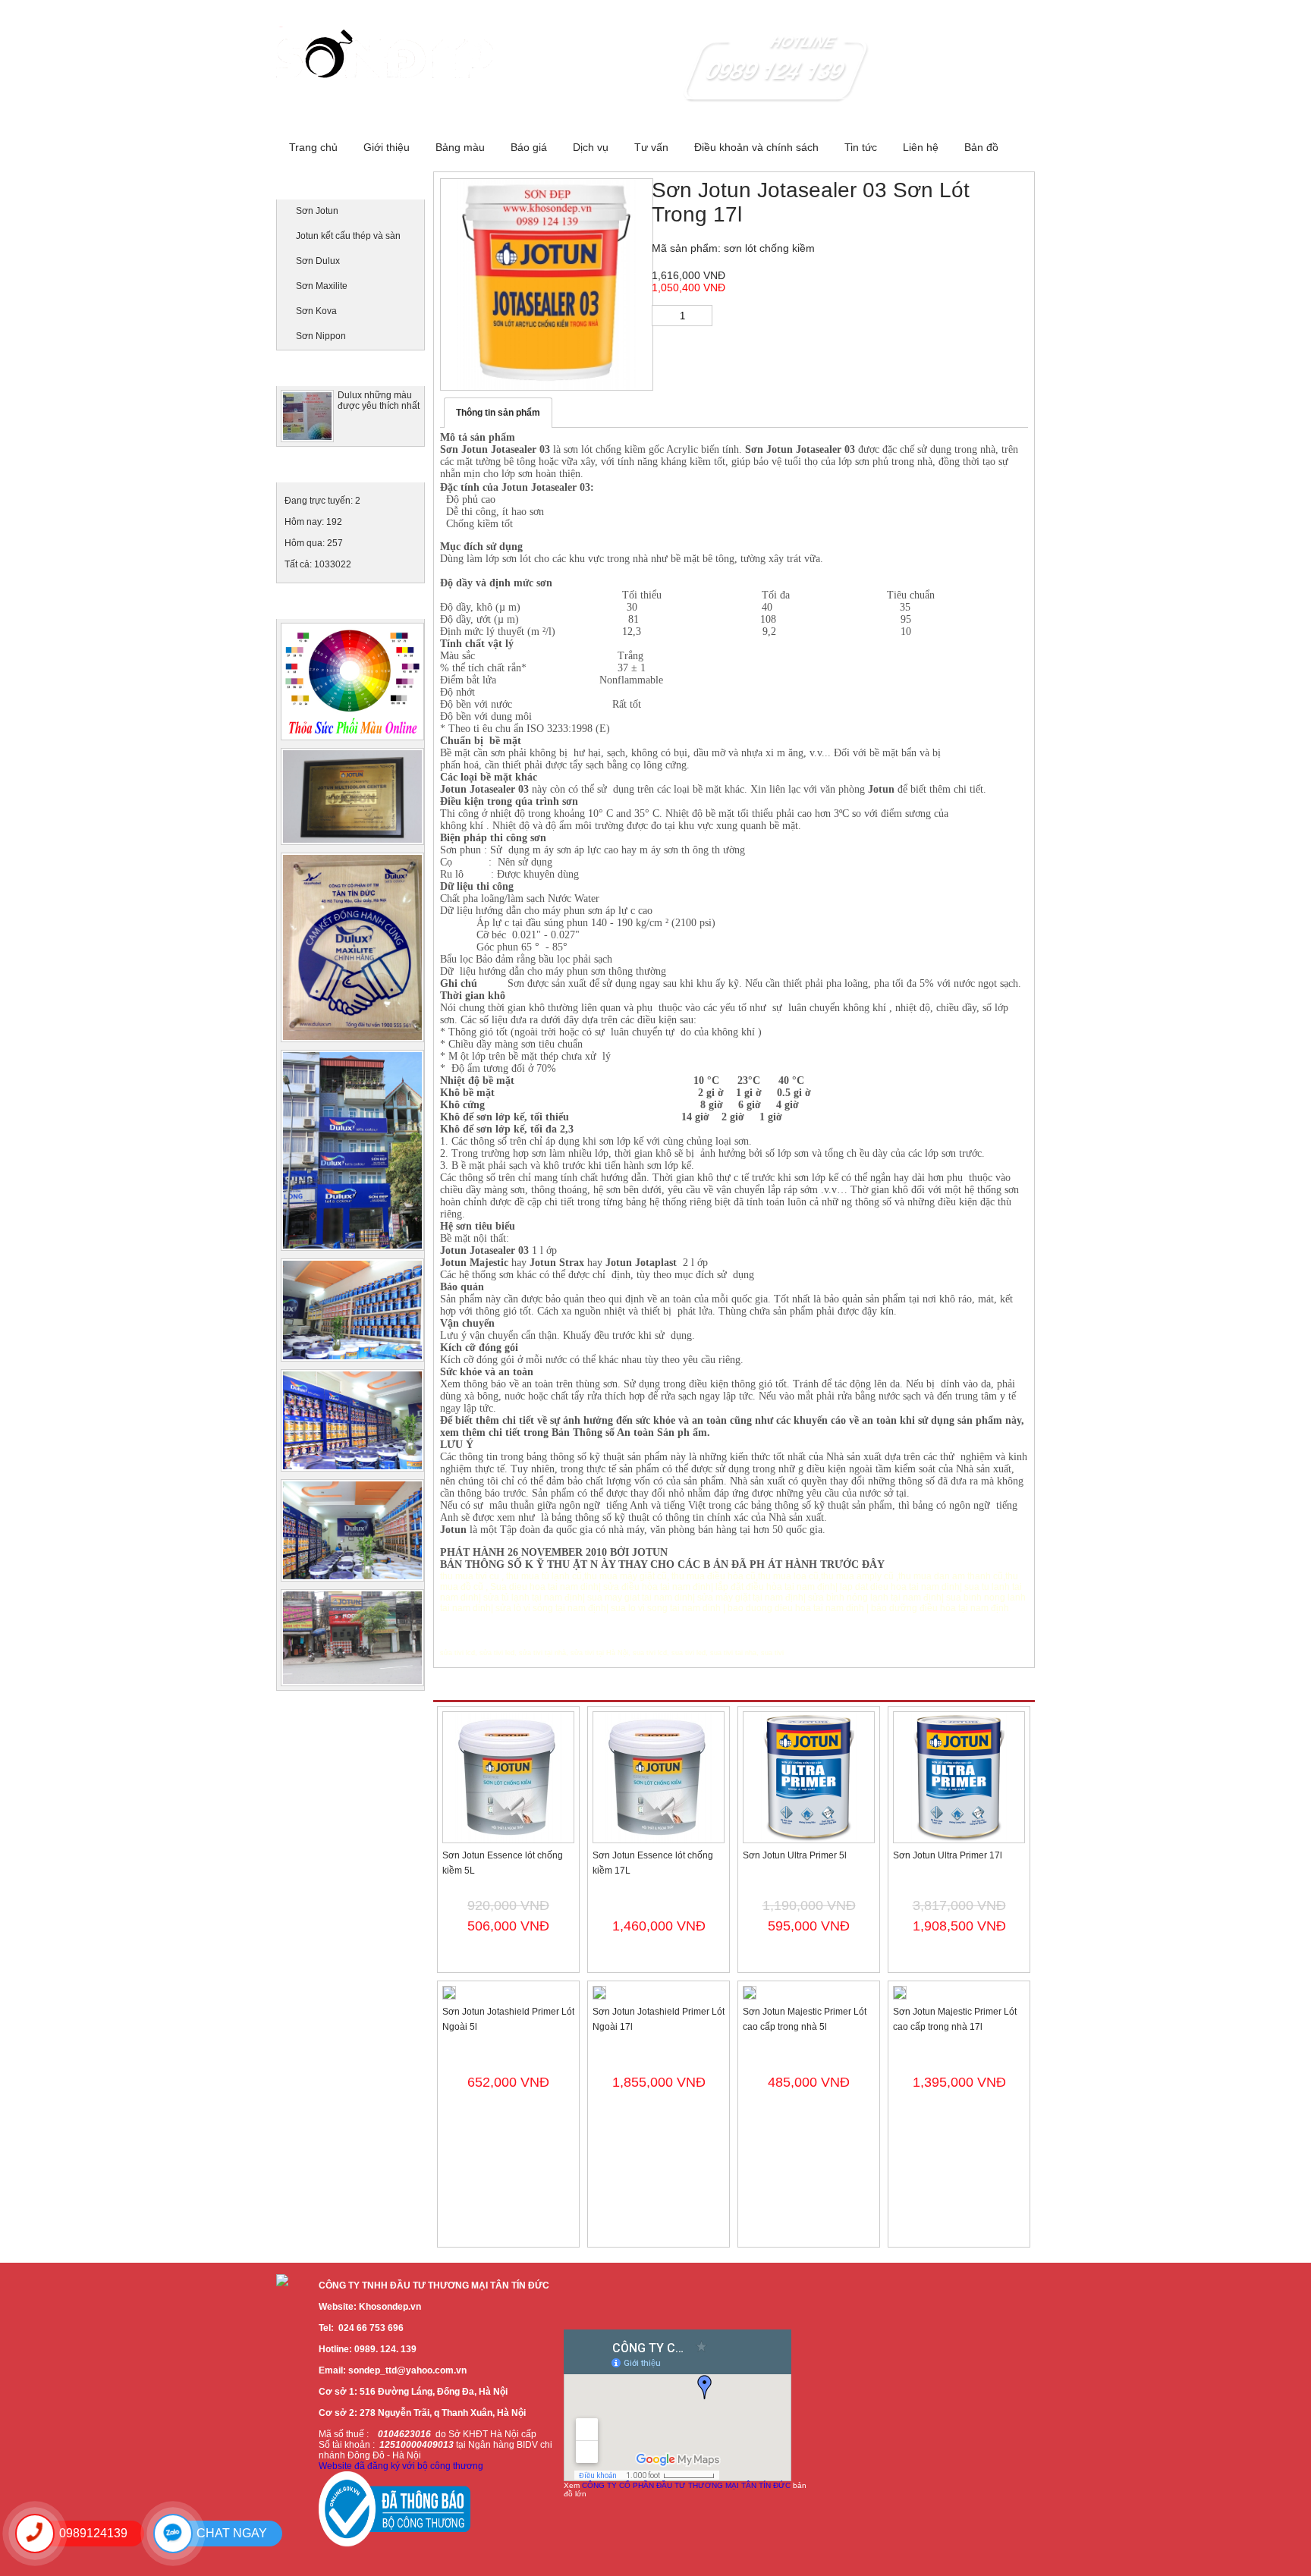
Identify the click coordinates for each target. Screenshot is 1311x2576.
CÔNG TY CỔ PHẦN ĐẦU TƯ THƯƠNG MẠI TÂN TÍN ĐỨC (686, 2485)
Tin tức (861, 147)
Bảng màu (460, 147)
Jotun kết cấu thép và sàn (348, 236)
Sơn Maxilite (322, 286)
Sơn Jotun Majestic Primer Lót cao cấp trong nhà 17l (955, 2019)
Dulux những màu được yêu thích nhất (379, 401)
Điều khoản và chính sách (756, 147)
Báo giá (529, 147)
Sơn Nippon (321, 336)
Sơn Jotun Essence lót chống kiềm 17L (653, 1863)
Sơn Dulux (318, 261)
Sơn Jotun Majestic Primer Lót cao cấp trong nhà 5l (805, 2019)
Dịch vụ (591, 147)
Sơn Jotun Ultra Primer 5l (795, 1855)
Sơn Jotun (317, 211)
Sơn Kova (316, 311)
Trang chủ (313, 147)
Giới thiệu (387, 147)
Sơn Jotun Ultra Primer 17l (948, 1855)
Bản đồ (981, 147)
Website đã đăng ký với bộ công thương (401, 2466)
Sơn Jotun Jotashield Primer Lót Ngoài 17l (659, 2019)
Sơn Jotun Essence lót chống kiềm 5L (503, 1863)
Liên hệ (921, 147)
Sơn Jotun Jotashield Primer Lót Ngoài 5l (508, 2019)
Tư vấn (651, 147)
